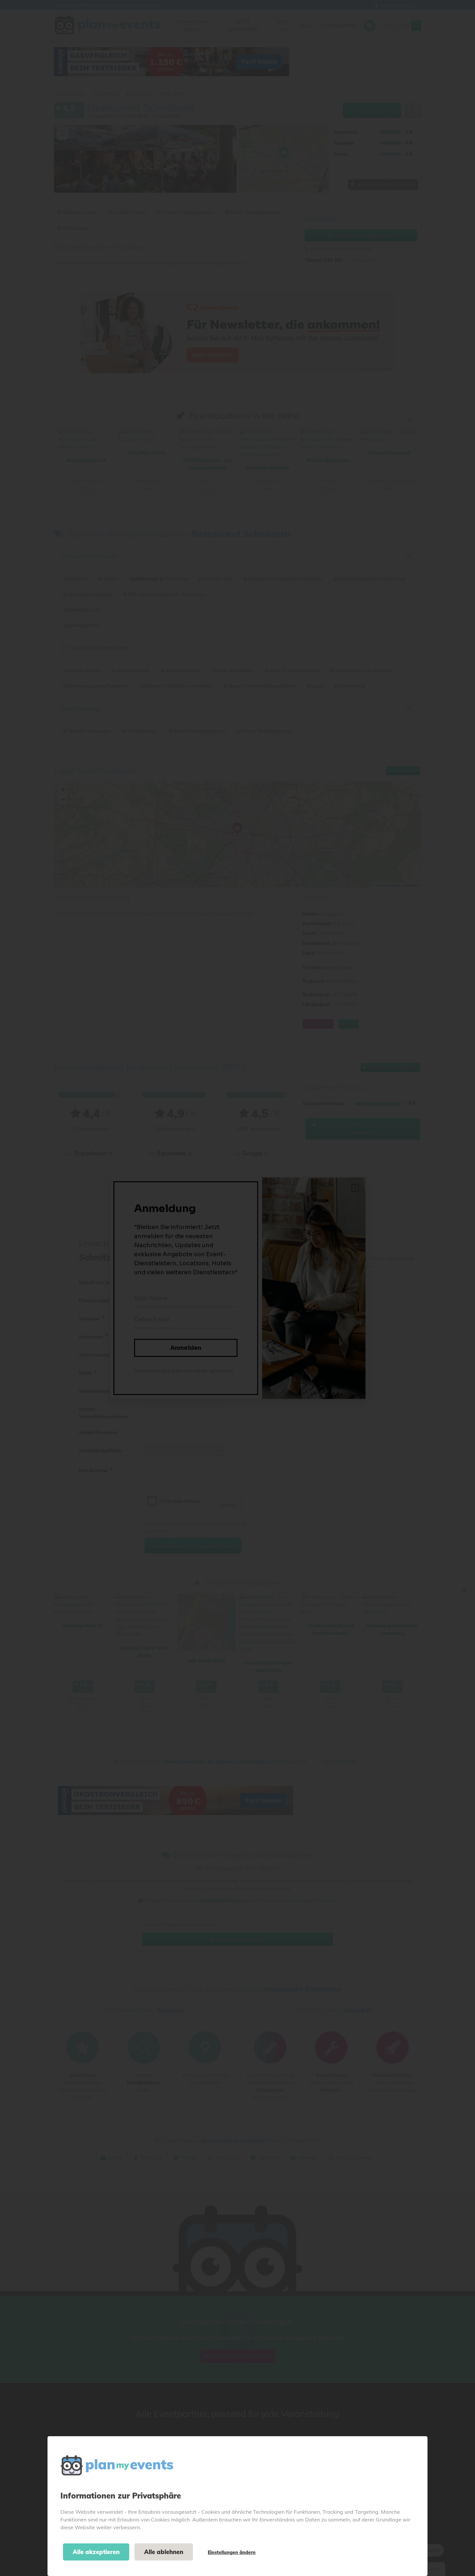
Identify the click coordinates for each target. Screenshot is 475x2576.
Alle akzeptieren (96, 2552)
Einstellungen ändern (232, 2552)
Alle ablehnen (164, 2552)
